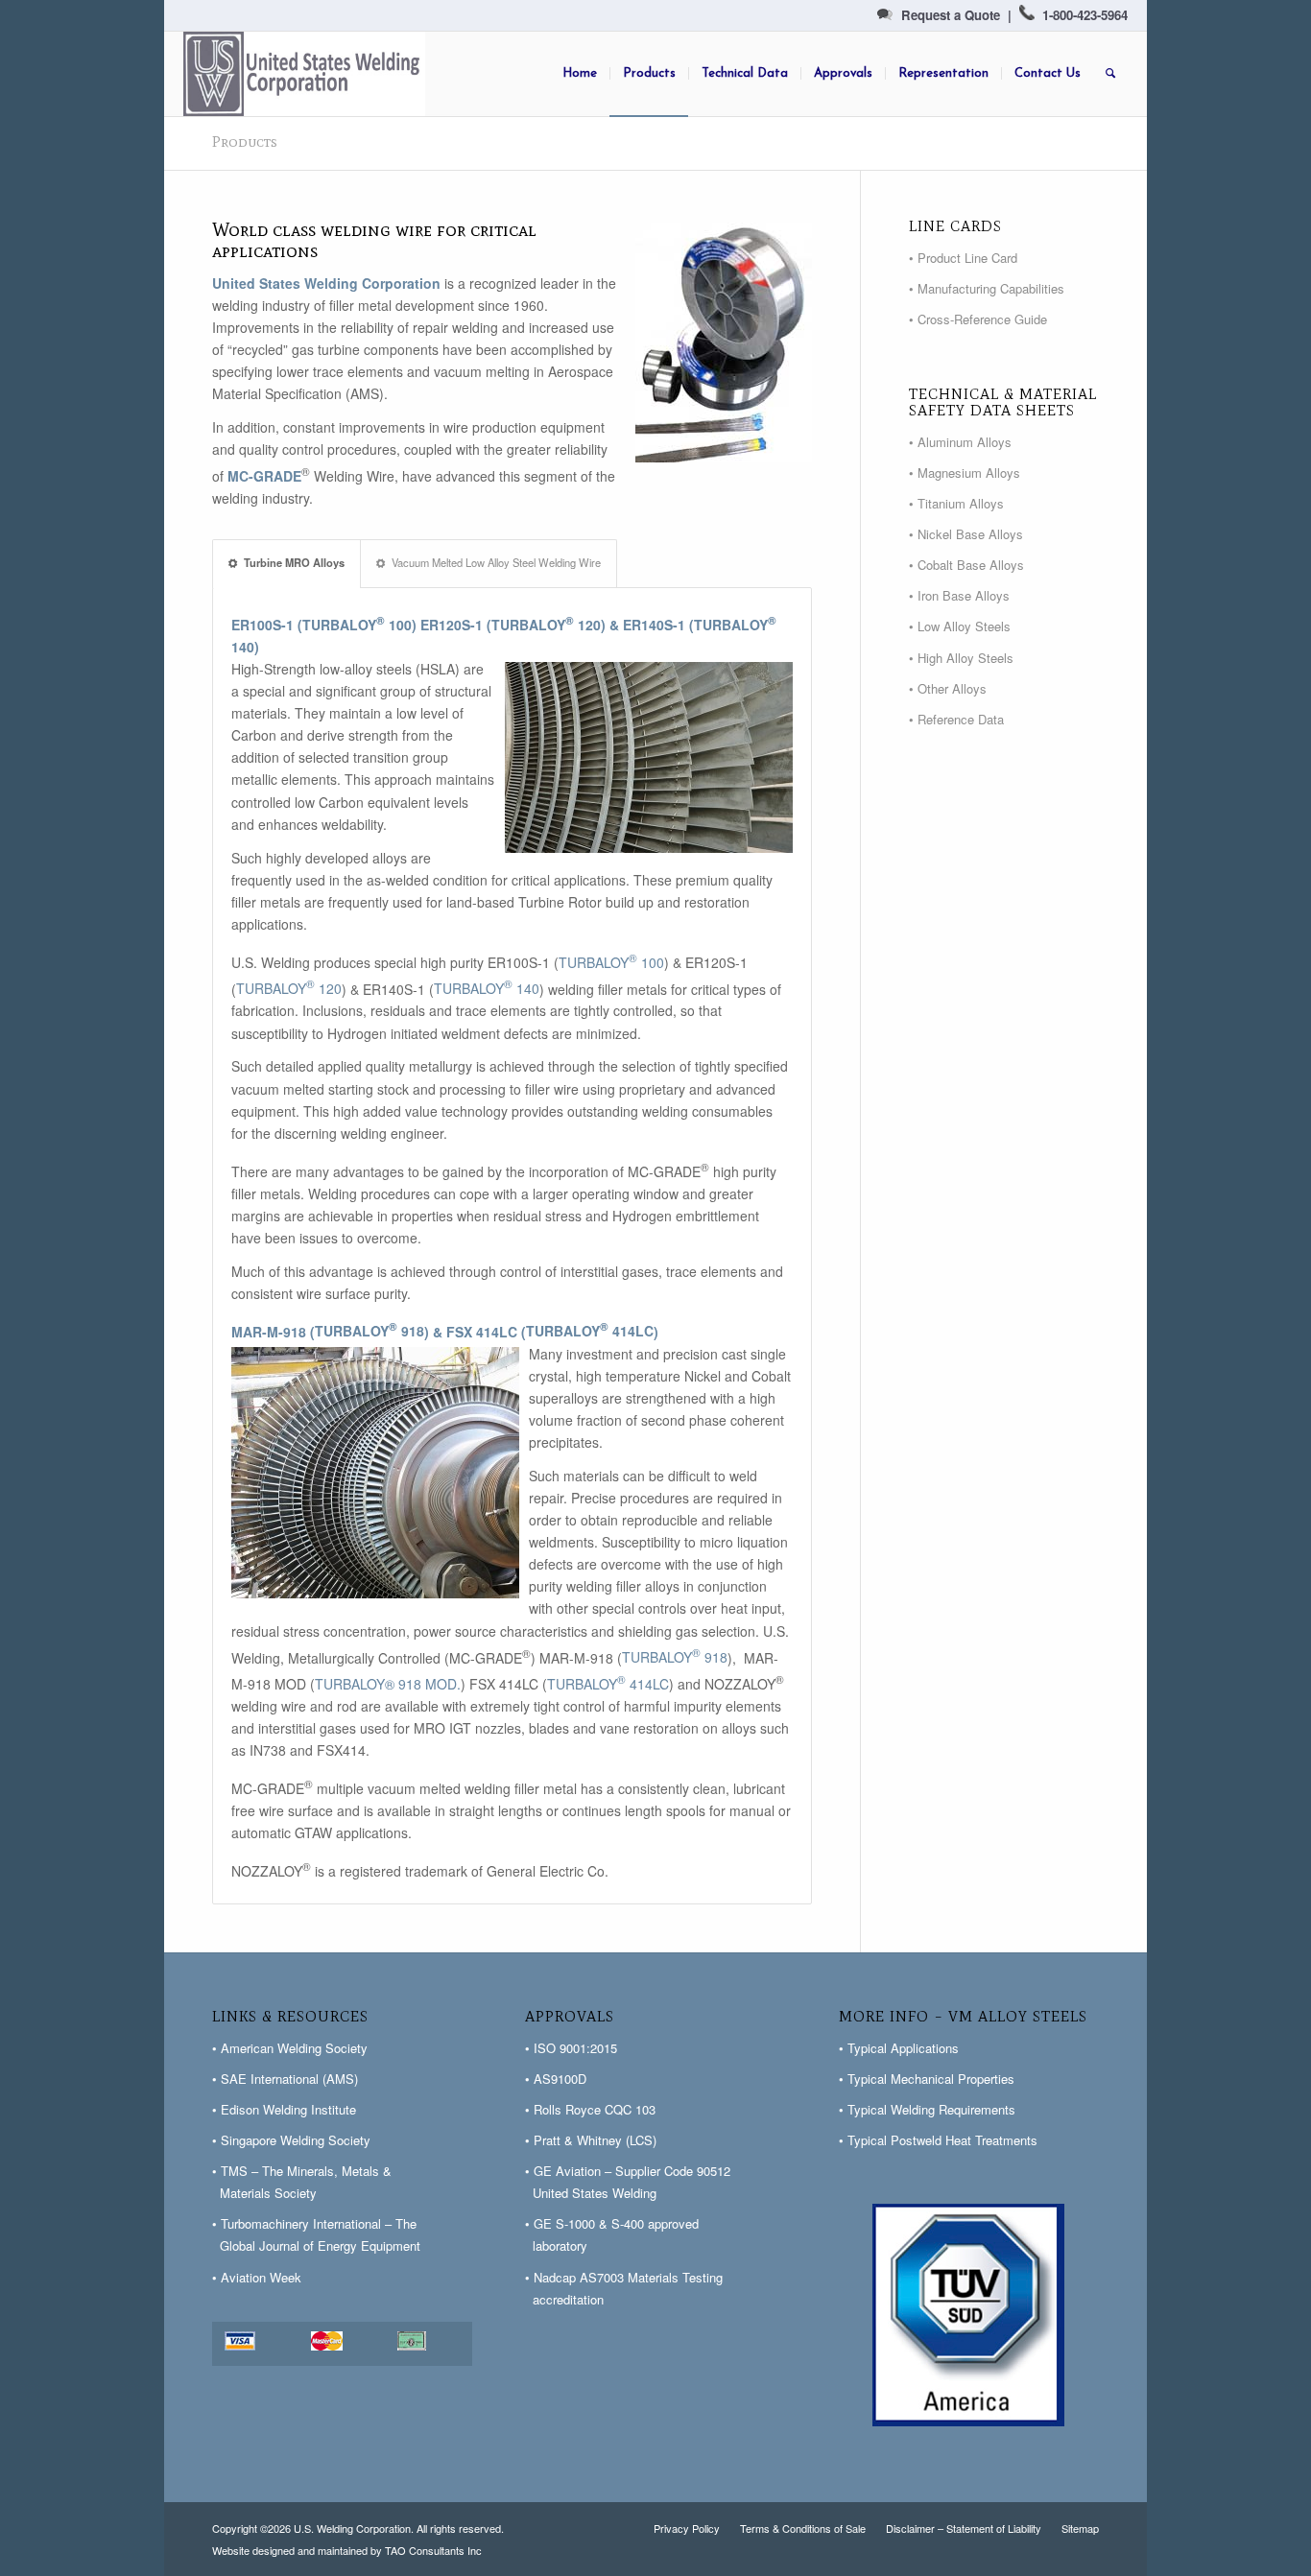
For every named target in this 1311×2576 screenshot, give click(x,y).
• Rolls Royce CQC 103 (590, 2109)
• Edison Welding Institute (284, 2109)
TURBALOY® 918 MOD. (388, 1684)
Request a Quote (951, 15)
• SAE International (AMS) (285, 2079)
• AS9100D (556, 2079)
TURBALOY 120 (546, 625)
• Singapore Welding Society (291, 2140)
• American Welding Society (290, 2048)
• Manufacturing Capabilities (987, 288)
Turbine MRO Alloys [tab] (294, 562)
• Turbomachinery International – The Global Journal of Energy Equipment (316, 2234)
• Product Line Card (963, 258)
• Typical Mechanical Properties (927, 2079)
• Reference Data (956, 719)
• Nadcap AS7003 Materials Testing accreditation (624, 2288)
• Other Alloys (948, 688)
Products (245, 142)
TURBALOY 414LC (590, 1331)
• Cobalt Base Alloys (966, 565)
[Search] (1110, 74)
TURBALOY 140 (487, 988)
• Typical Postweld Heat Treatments (938, 2140)
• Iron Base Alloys (959, 595)
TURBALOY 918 (369, 1331)
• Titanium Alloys (956, 503)
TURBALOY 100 (357, 625)
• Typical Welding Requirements (927, 2109)
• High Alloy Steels (961, 658)
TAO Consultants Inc (433, 2550)
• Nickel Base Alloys (966, 534)
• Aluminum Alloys (960, 442)
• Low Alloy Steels (960, 626)
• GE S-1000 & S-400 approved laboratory (612, 2234)
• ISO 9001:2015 (571, 2048)
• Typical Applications (899, 2048)
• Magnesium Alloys (965, 473)
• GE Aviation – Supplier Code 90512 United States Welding (628, 2182)
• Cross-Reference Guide (978, 319)
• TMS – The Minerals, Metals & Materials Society (302, 2182)
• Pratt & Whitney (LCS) (591, 2140)
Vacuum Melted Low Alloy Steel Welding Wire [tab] (496, 562)
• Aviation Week (257, 2277)
